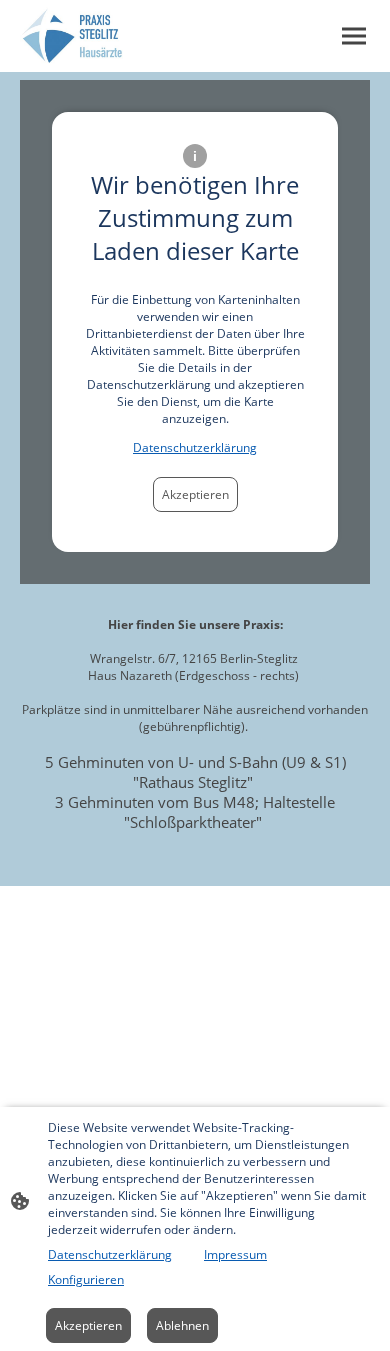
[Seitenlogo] (71, 36)
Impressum (235, 1254)
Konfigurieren (86, 1279)
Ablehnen (182, 1325)
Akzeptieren (195, 494)
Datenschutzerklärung (195, 447)
